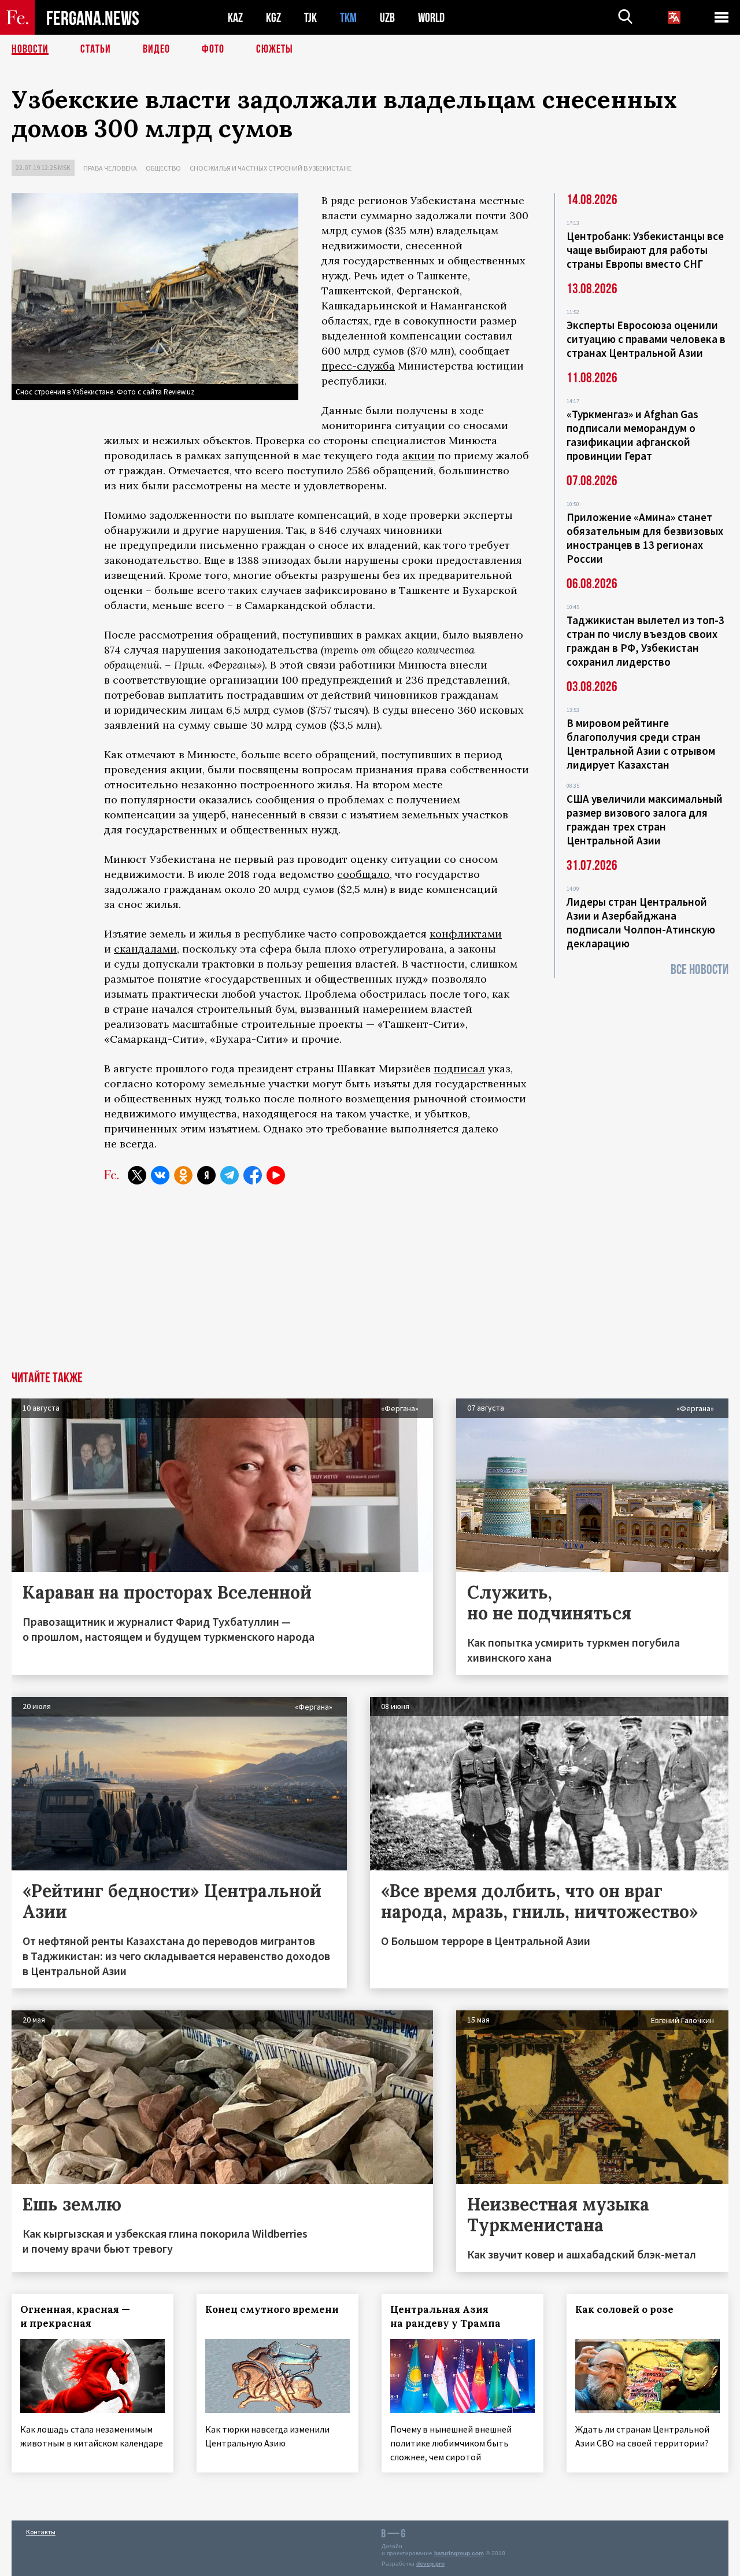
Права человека (110, 168)
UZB (387, 18)
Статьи (96, 49)
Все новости (700, 970)
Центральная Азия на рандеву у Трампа (445, 2316)
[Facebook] (253, 1175)
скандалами (145, 949)
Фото (213, 49)
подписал (459, 1069)
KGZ (273, 18)
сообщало (363, 874)
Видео (156, 49)
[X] (137, 1175)
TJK (310, 18)
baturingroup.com (459, 2553)
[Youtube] (276, 1175)
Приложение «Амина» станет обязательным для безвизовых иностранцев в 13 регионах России (645, 538)
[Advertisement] (370, 1285)
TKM (348, 18)
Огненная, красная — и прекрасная (75, 2316)
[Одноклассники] (183, 1175)
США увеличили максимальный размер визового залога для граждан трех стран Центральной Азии (645, 820)
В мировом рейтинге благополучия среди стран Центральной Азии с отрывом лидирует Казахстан (641, 744)
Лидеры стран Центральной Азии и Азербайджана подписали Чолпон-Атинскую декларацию (641, 922)
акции (419, 455)
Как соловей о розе (624, 2309)
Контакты (41, 2532)
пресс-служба (358, 366)
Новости (30, 49)
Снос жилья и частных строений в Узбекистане (271, 168)
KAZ (235, 18)
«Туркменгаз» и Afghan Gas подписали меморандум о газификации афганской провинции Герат (632, 435)
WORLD (431, 18)
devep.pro (430, 2564)
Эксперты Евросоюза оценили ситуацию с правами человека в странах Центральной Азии (646, 339)
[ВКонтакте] (160, 1175)
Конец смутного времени (272, 2309)
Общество (163, 168)
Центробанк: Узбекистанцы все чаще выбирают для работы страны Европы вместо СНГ (645, 250)
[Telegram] (230, 1175)
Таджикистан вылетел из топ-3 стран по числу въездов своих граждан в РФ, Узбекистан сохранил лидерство (645, 641)
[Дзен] (206, 1175)
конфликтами (466, 934)
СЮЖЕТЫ (275, 49)
